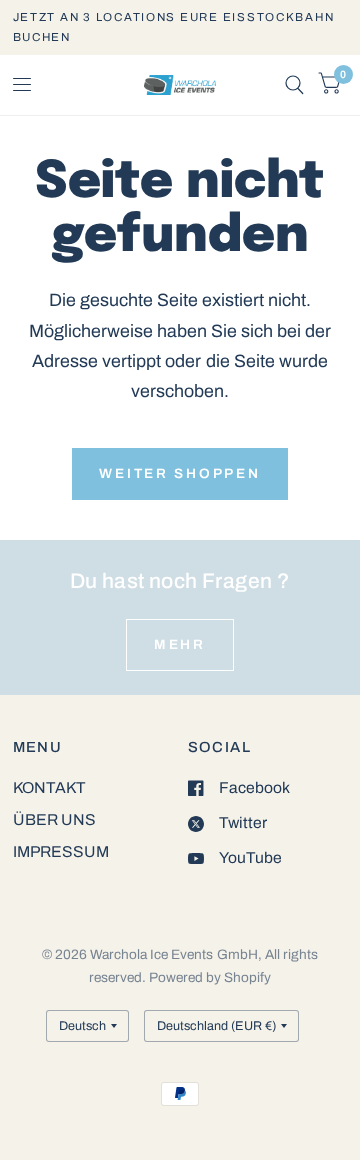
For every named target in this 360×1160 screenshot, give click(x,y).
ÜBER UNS (54, 819)
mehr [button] (180, 644)
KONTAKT (49, 787)
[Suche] (294, 85)
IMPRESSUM (61, 851)
